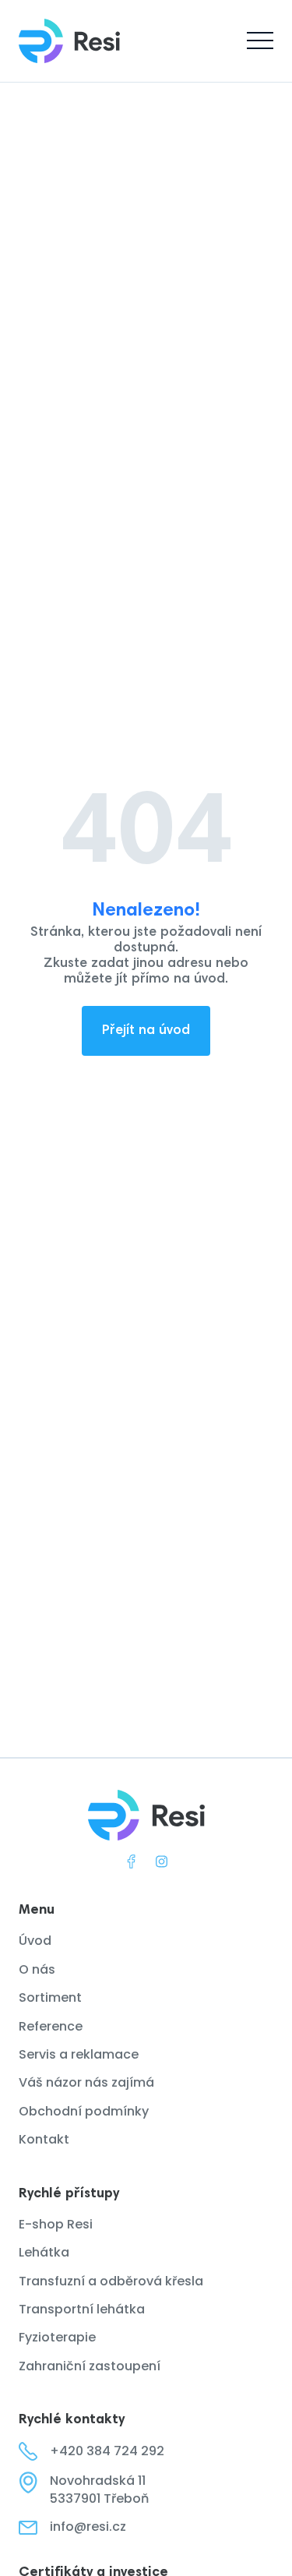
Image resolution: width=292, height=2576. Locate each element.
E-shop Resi (56, 2225)
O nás (37, 1970)
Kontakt (44, 2140)
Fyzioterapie (57, 2338)
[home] (69, 41)
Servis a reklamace (79, 2055)
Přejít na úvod (146, 1031)
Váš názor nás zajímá (86, 2083)
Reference (51, 2027)
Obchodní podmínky (84, 2112)
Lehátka (44, 2253)
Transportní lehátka (82, 2310)
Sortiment (50, 1998)
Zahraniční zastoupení (90, 2366)
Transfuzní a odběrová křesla (111, 2281)
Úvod (35, 1941)
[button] (260, 41)
